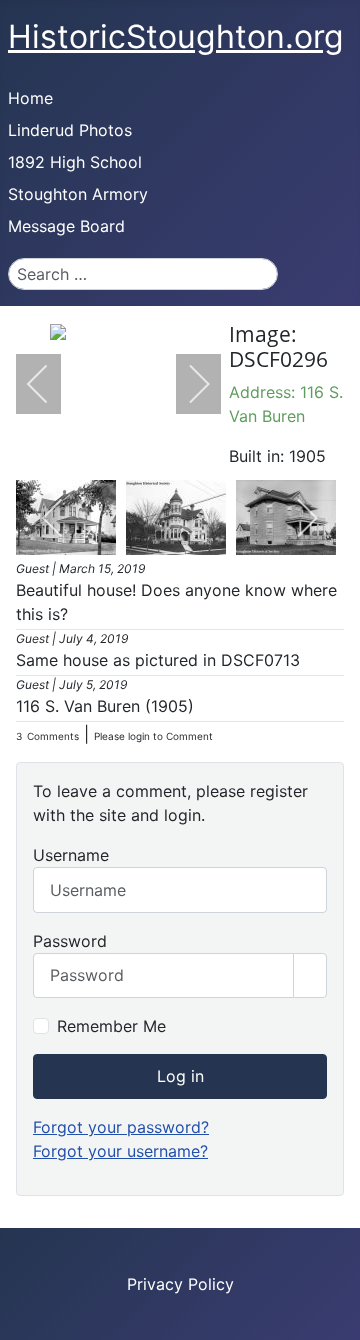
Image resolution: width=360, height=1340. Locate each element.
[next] (186, 384)
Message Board (66, 226)
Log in (180, 1076)
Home (30, 98)
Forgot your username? (120, 1151)
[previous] (51, 384)
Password (70, 941)
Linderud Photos (70, 130)
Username (71, 855)
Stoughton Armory (78, 194)
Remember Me (111, 1026)
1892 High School (75, 162)
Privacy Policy (180, 1284)
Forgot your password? (121, 1127)
